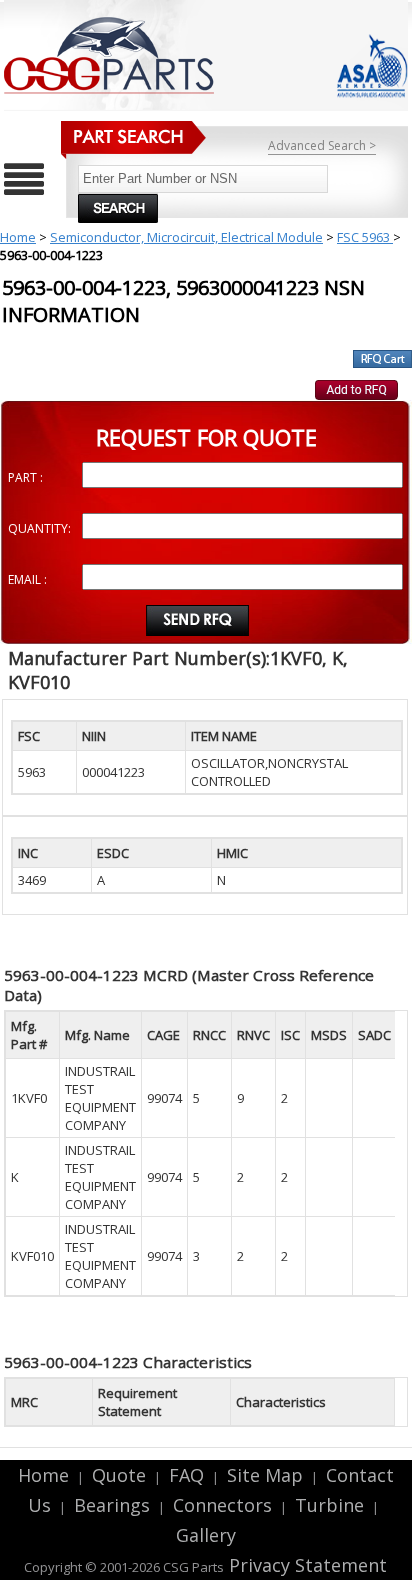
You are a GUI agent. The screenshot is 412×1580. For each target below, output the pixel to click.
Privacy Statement (305, 1565)
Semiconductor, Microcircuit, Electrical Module (186, 237)
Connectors (222, 1505)
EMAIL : (27, 579)
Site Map (265, 1475)
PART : (25, 477)
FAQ (186, 1475)
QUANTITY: (39, 528)
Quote (119, 1475)
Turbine (329, 1505)
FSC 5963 (365, 237)
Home (18, 237)
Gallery (206, 1535)
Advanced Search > (322, 145)
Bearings (112, 1505)
